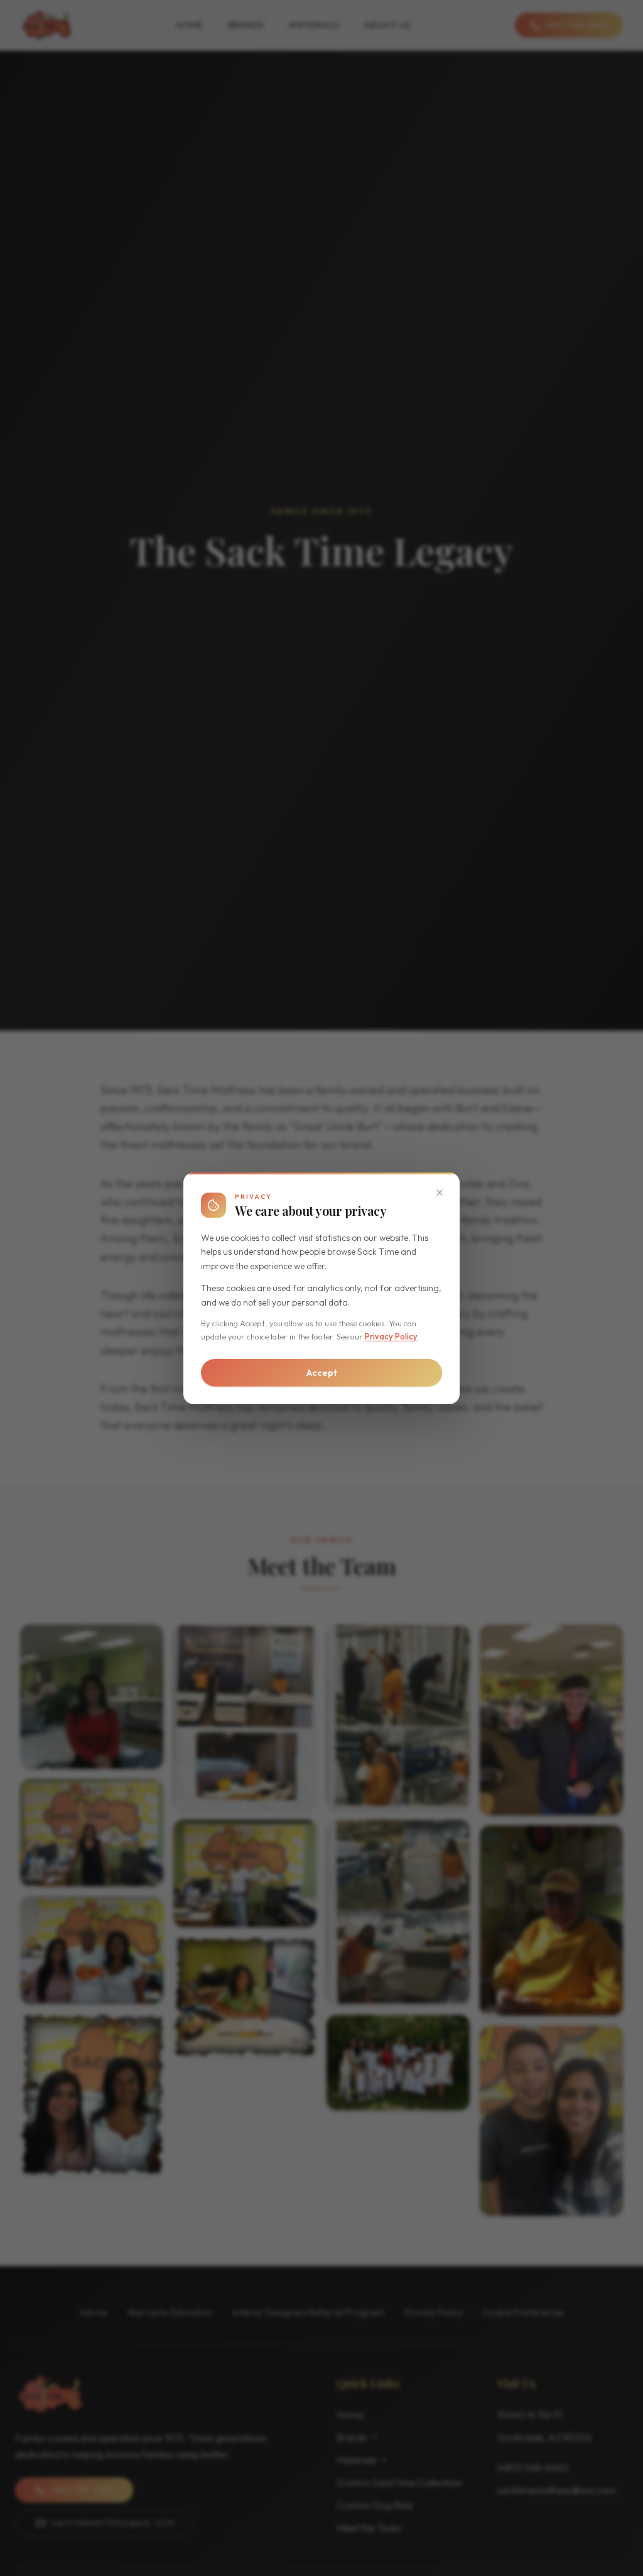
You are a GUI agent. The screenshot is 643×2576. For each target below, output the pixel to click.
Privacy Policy (391, 1336)
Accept (322, 1373)
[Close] (440, 1193)
